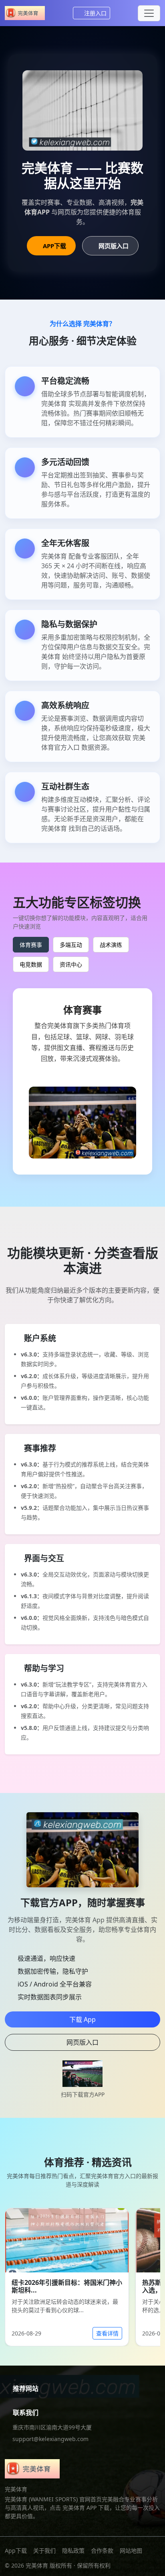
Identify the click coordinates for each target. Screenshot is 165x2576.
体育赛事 (31, 945)
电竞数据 (31, 964)
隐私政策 (73, 2551)
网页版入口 (114, 246)
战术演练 (111, 945)
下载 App (82, 2019)
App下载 (16, 2551)
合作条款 (102, 2551)
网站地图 (131, 2551)
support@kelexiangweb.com (50, 2439)
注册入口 (95, 13)
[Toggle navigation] (149, 13)
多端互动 (71, 945)
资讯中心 (71, 964)
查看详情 (107, 2333)
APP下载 (54, 246)
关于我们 (44, 2551)
